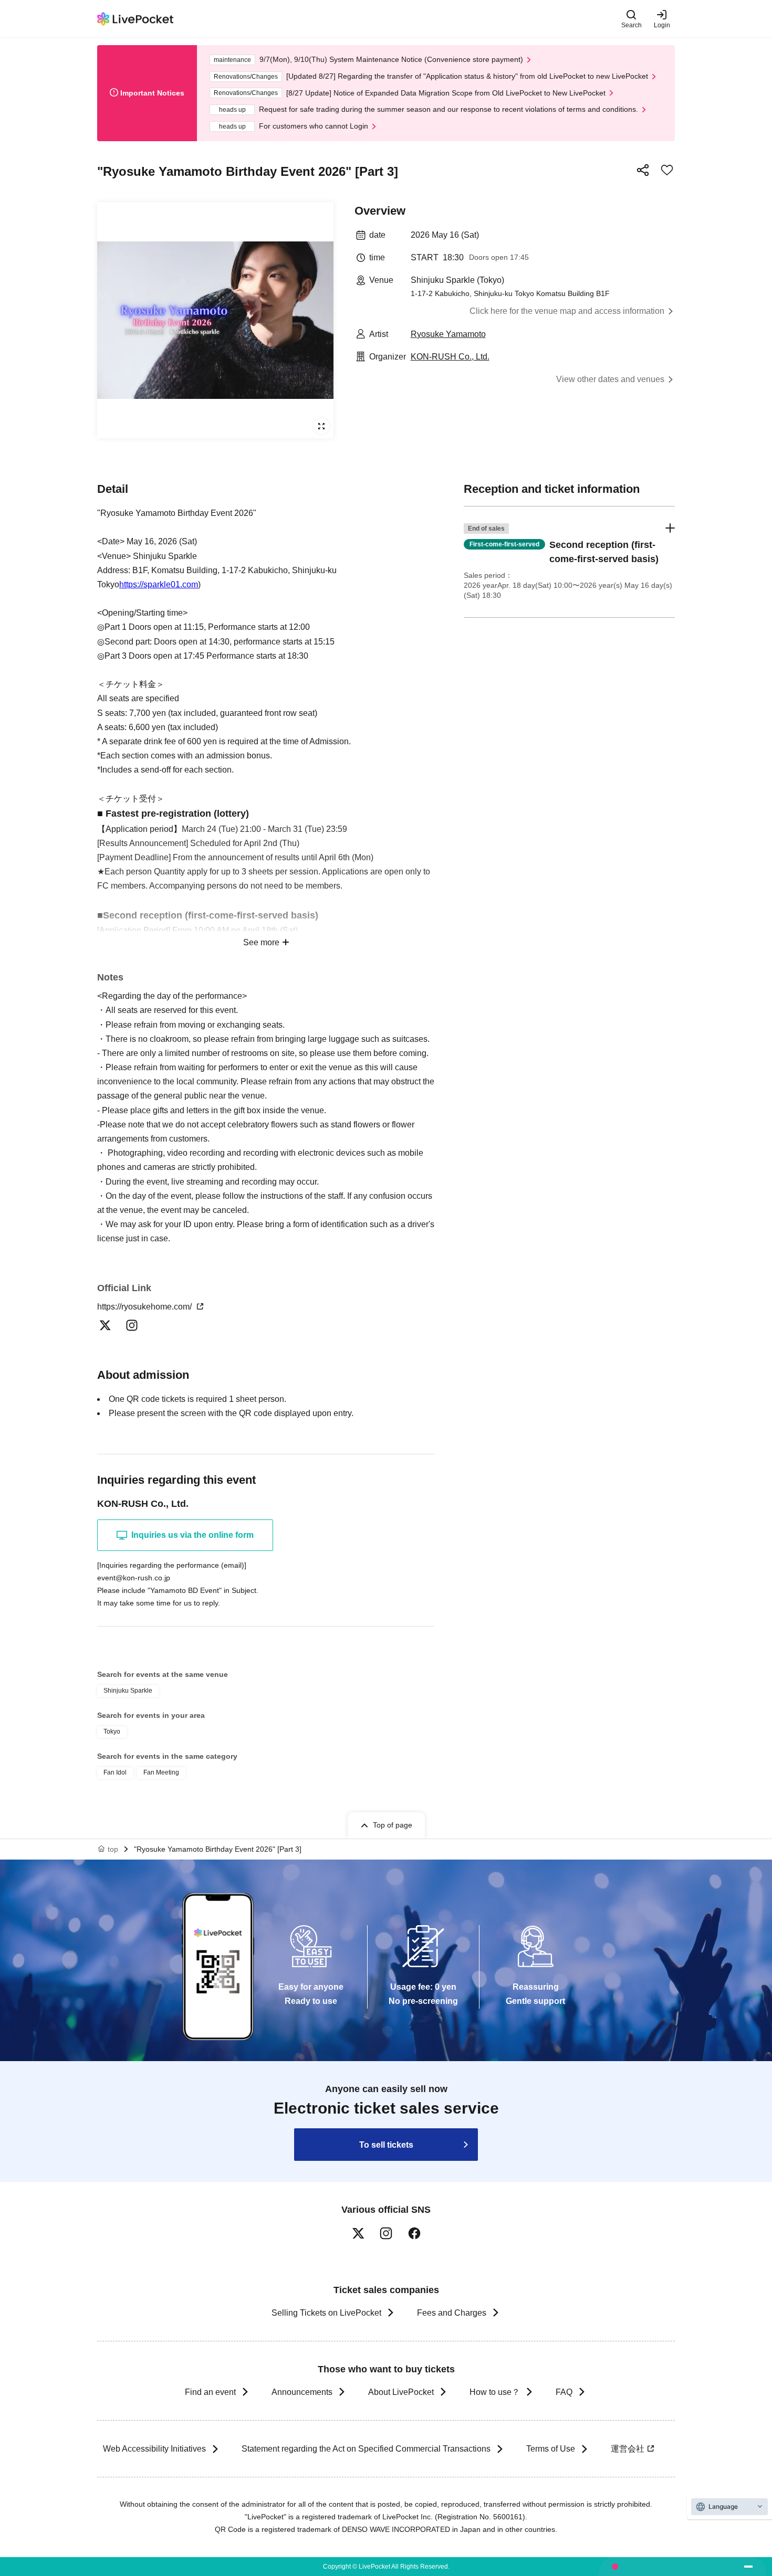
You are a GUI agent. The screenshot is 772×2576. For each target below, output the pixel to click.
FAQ (564, 2392)
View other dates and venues (610, 379)
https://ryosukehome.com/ (145, 1307)
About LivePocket (401, 2392)
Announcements (302, 2392)
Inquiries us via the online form (192, 1535)
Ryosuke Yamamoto (448, 334)
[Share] (643, 170)
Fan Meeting (161, 1772)
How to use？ (495, 2392)
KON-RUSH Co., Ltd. (450, 357)
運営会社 (628, 2449)
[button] (569, 562)
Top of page (393, 1825)
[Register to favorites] (667, 170)
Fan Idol (115, 1772)
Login (662, 25)
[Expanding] (215, 320)
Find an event (210, 2392)
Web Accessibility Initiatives (154, 2449)
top (113, 1849)
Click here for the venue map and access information (567, 311)
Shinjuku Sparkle (128, 1691)
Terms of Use (551, 2449)
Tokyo (112, 1732)
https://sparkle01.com (159, 584)
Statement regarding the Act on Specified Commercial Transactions (366, 2449)
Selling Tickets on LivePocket (326, 2313)
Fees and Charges (452, 2313)
